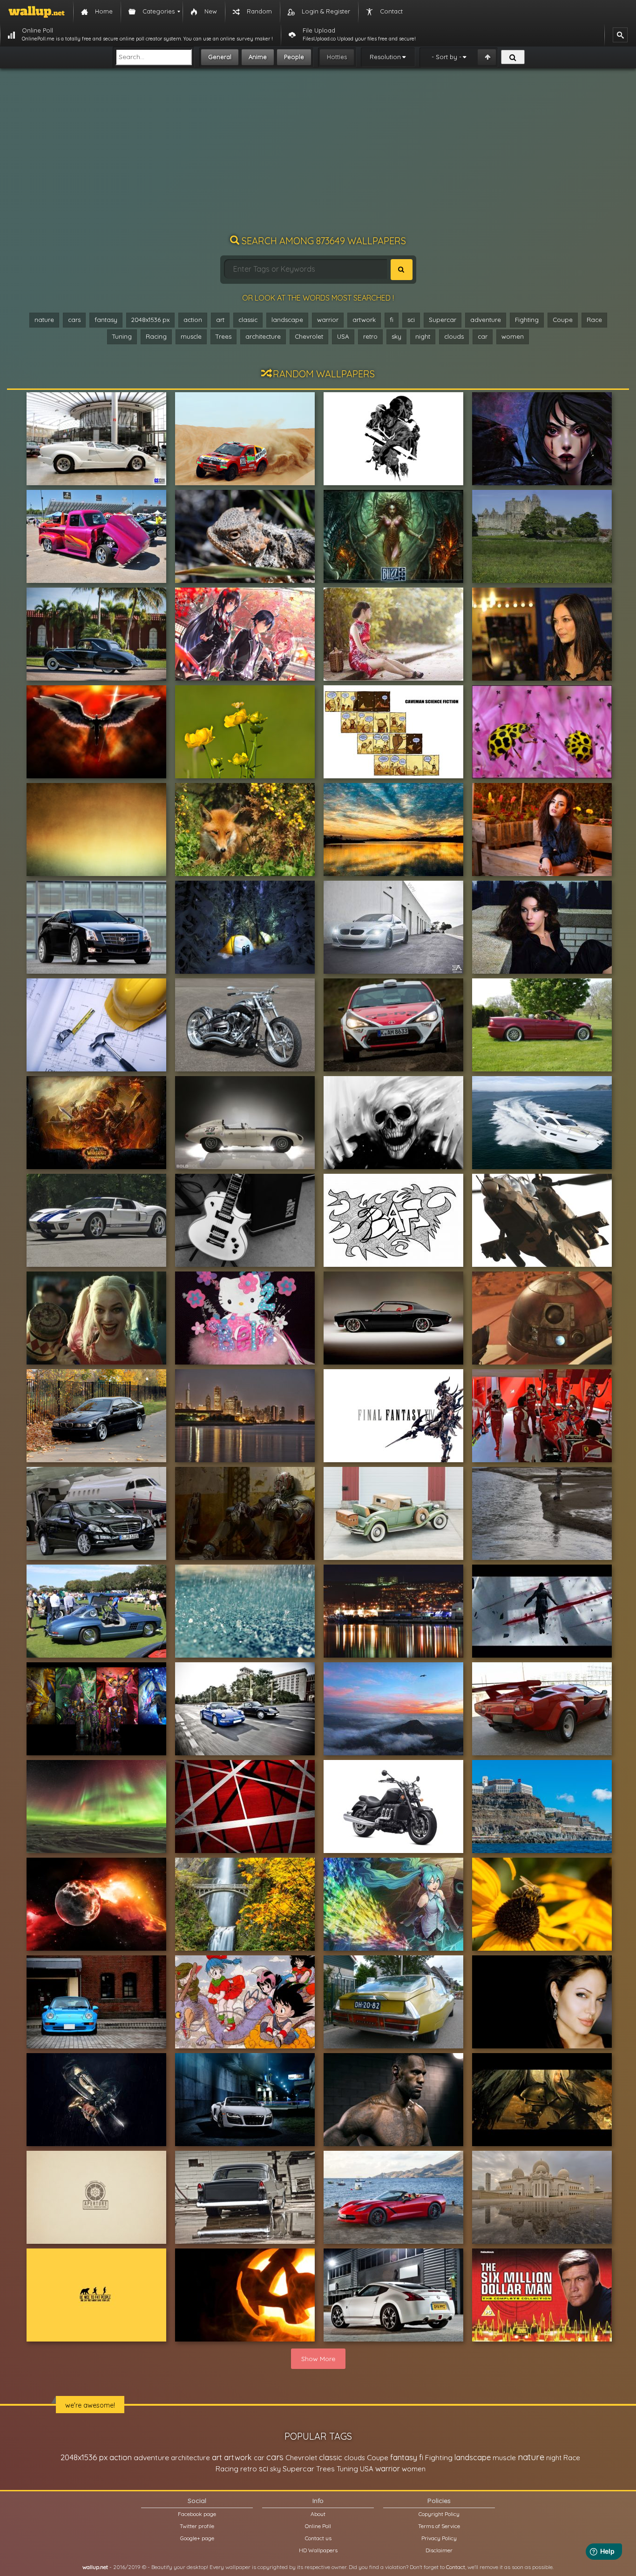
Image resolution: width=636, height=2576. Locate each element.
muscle (191, 336)
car (483, 336)
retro (370, 336)
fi (392, 320)
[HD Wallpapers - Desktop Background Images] (37, 12)
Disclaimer (439, 2550)
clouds (454, 336)
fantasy (106, 320)
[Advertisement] (318, 156)
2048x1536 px (150, 320)
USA (343, 336)
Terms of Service (439, 2526)
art (220, 320)
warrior (328, 320)
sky (396, 336)
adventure (486, 320)
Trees (223, 336)
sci (411, 320)
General (220, 57)
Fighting (527, 320)
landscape (287, 320)
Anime (258, 57)
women (513, 336)
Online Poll (318, 2526)
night (423, 336)
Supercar (443, 320)
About (318, 2514)
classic (248, 320)
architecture (263, 336)
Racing (156, 336)
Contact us (318, 2538)
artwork (364, 320)
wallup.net (95, 2567)
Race (594, 320)
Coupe (563, 320)
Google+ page (197, 2538)
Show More (318, 2359)
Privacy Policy (439, 2538)
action (193, 320)
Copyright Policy (439, 2514)
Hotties (337, 57)
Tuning (122, 336)
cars (74, 320)
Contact (456, 2567)
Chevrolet (309, 336)
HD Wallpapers (318, 2550)
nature (44, 320)
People (294, 57)
